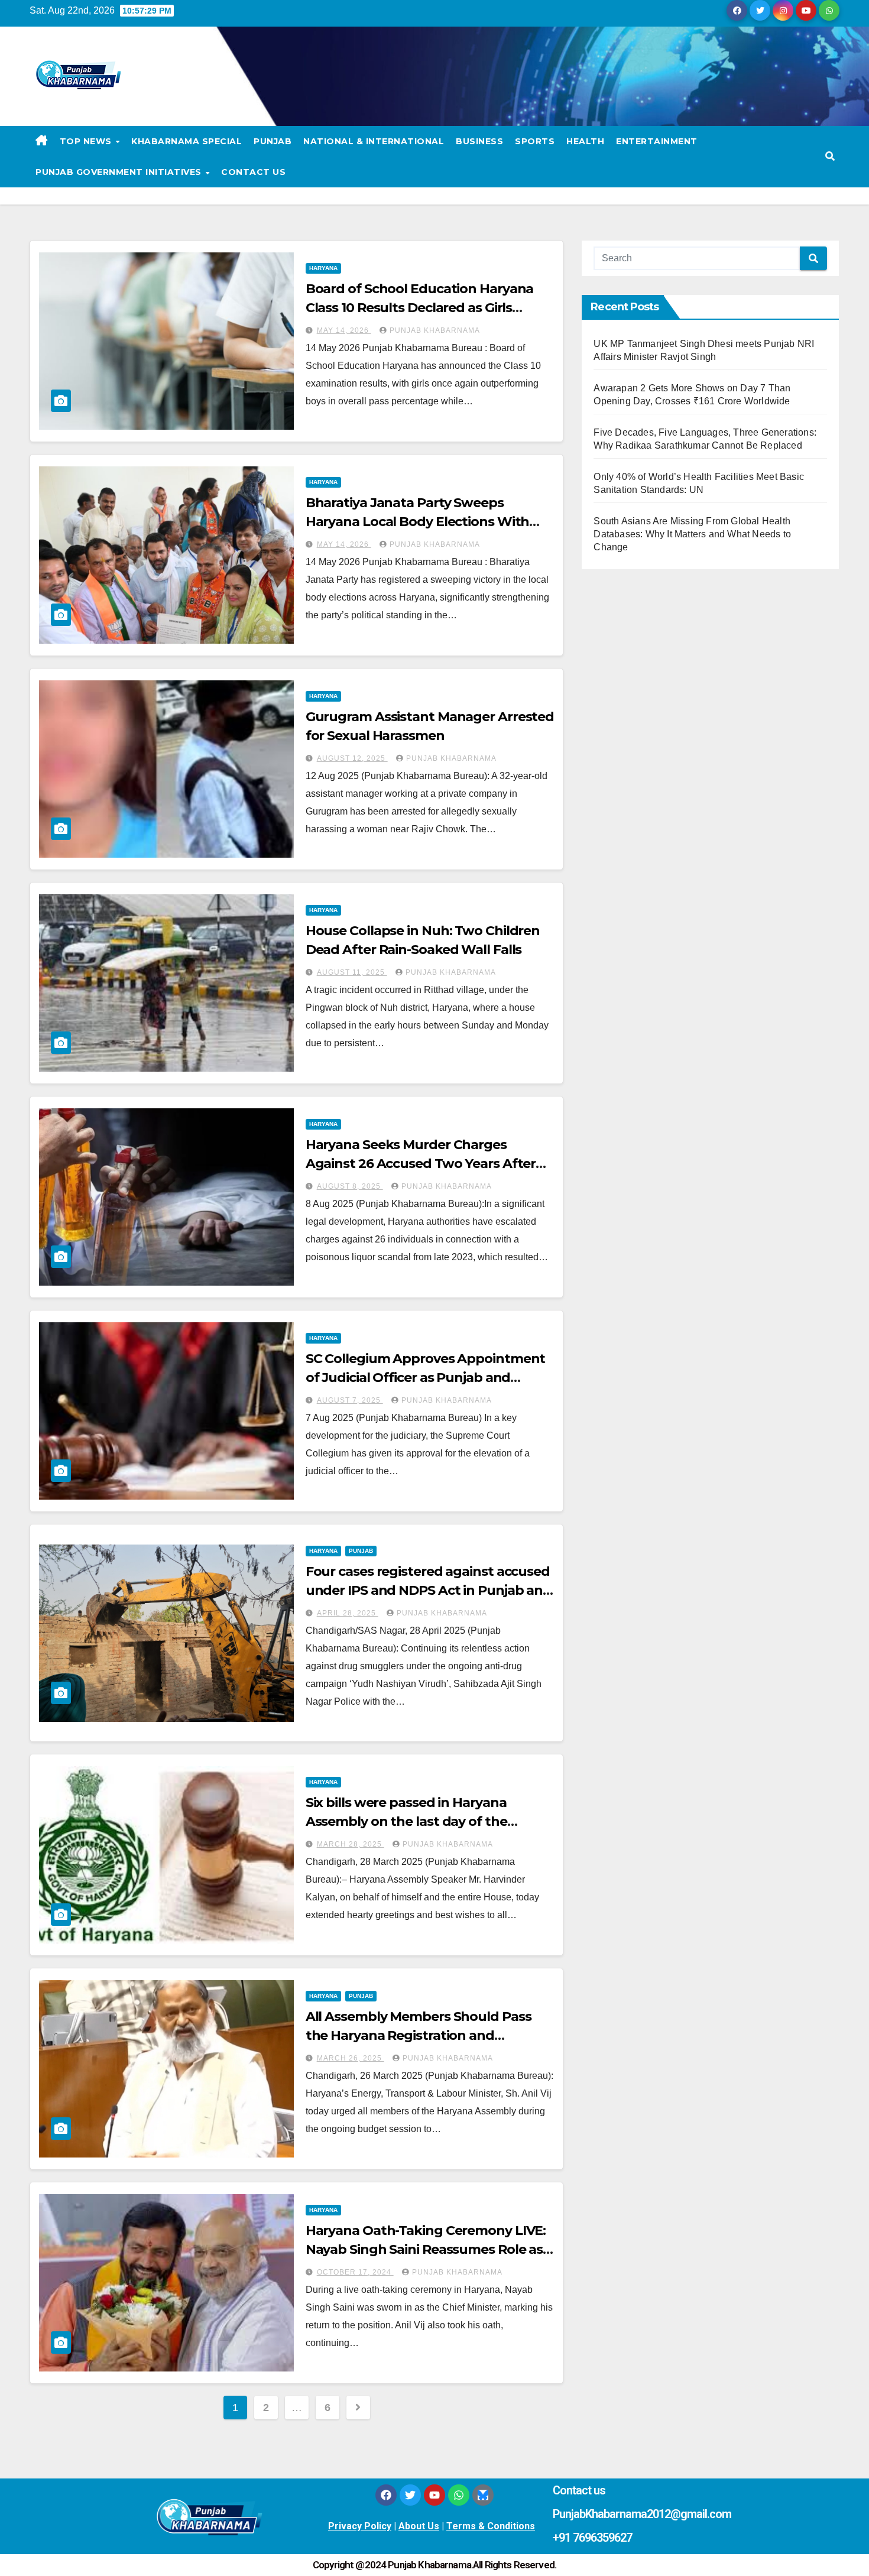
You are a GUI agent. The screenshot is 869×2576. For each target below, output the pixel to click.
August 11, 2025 (352, 972)
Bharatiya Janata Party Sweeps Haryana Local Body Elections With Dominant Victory (418, 522)
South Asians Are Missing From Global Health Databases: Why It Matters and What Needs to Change (692, 534)
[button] (830, 156)
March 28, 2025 (351, 1844)
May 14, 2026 (344, 330)
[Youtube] (434, 2495)
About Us (419, 2526)
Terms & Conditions (491, 2526)
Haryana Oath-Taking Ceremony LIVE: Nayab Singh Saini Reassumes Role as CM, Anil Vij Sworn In (426, 2249)
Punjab (273, 141)
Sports (535, 141)
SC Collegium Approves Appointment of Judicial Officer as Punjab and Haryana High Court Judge (426, 1378)
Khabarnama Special (187, 141)
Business (479, 141)
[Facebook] (386, 2495)
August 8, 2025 (350, 1186)
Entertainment (657, 141)
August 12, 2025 (352, 758)
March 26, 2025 (351, 2058)
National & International (374, 141)
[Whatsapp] (459, 2495)
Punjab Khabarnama (435, 330)
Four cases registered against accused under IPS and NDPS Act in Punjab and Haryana (429, 1590)
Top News (87, 141)
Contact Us (253, 172)
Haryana (323, 268)
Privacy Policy (360, 2526)
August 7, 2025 (350, 1400)
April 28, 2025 (348, 1613)
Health (585, 141)
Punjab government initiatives (120, 172)
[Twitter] (410, 2495)
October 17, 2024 (355, 2272)
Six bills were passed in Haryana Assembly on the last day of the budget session (406, 1821)
